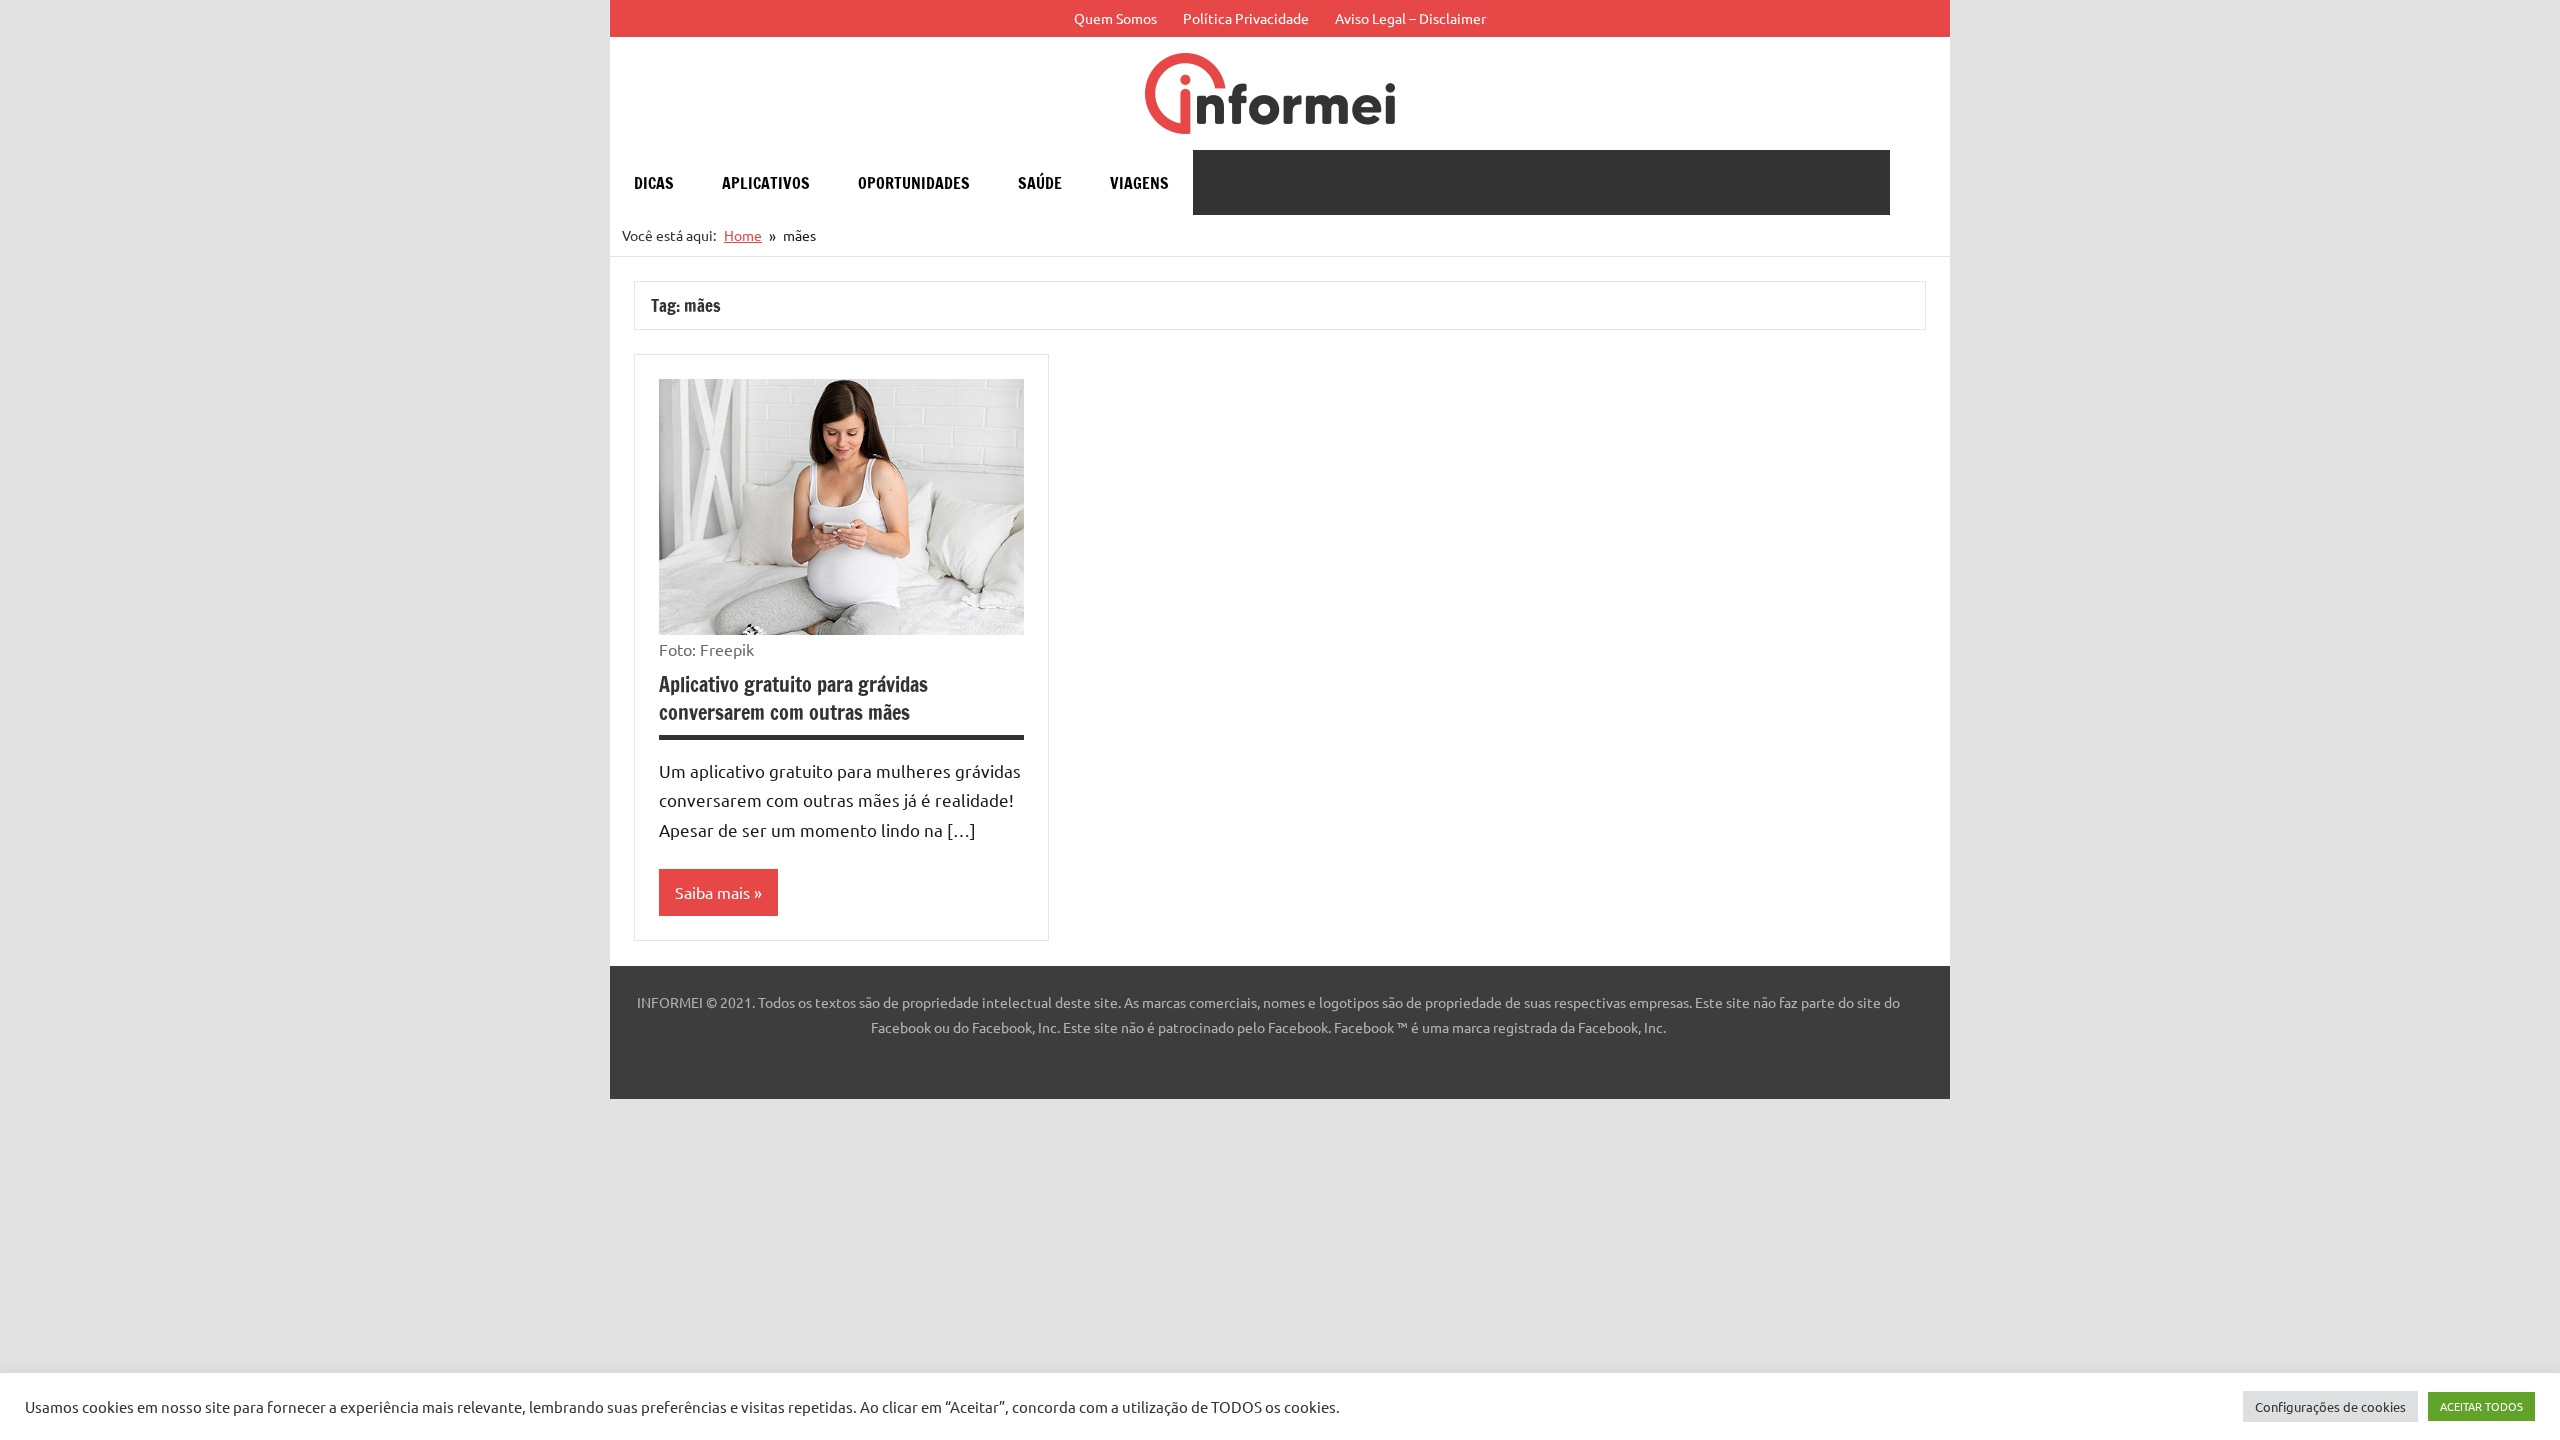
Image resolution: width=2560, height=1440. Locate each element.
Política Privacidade (1246, 18)
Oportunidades (914, 183)
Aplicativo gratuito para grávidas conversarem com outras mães (793, 698)
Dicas (654, 183)
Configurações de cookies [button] (2330, 1406)
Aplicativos (766, 183)
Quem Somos (1115, 18)
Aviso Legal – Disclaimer (1410, 18)
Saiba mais (712, 892)
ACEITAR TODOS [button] (2481, 1406)
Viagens (1139, 183)
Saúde (1040, 183)
